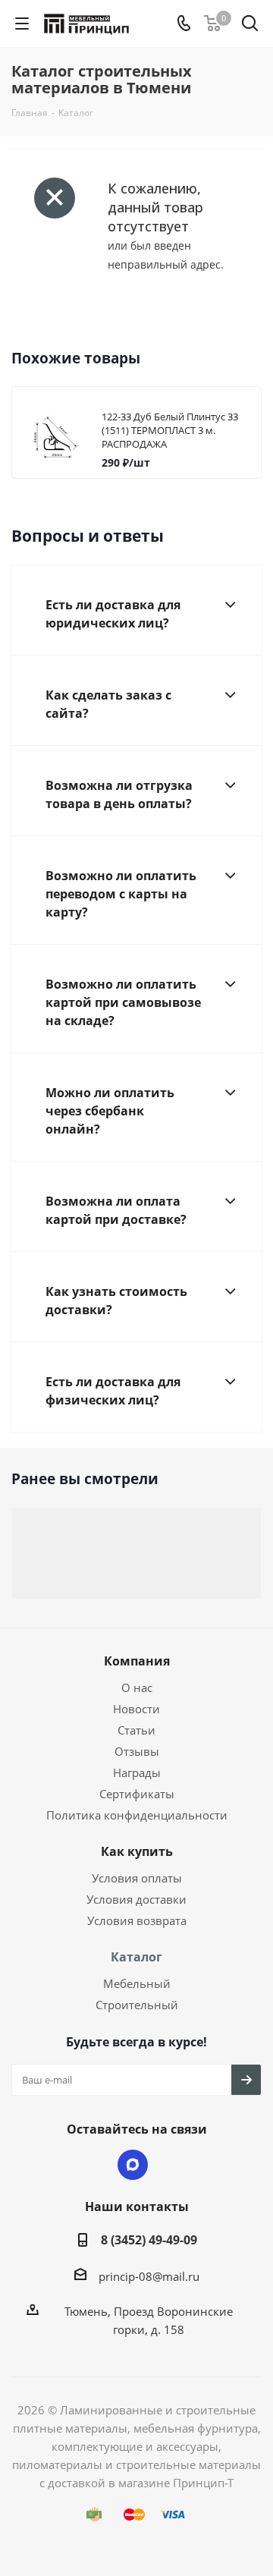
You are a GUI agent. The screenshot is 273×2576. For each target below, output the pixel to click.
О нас (137, 1687)
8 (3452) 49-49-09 (149, 2240)
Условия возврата (137, 1920)
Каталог (136, 1957)
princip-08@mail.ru (149, 2276)
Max (133, 2165)
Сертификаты (137, 1794)
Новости (136, 1709)
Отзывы (137, 1751)
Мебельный (137, 1983)
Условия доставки (136, 1899)
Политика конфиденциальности (137, 1815)
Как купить (137, 1851)
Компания (137, 1661)
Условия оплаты (137, 1878)
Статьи (136, 1730)
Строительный (137, 2005)
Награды (137, 1772)
